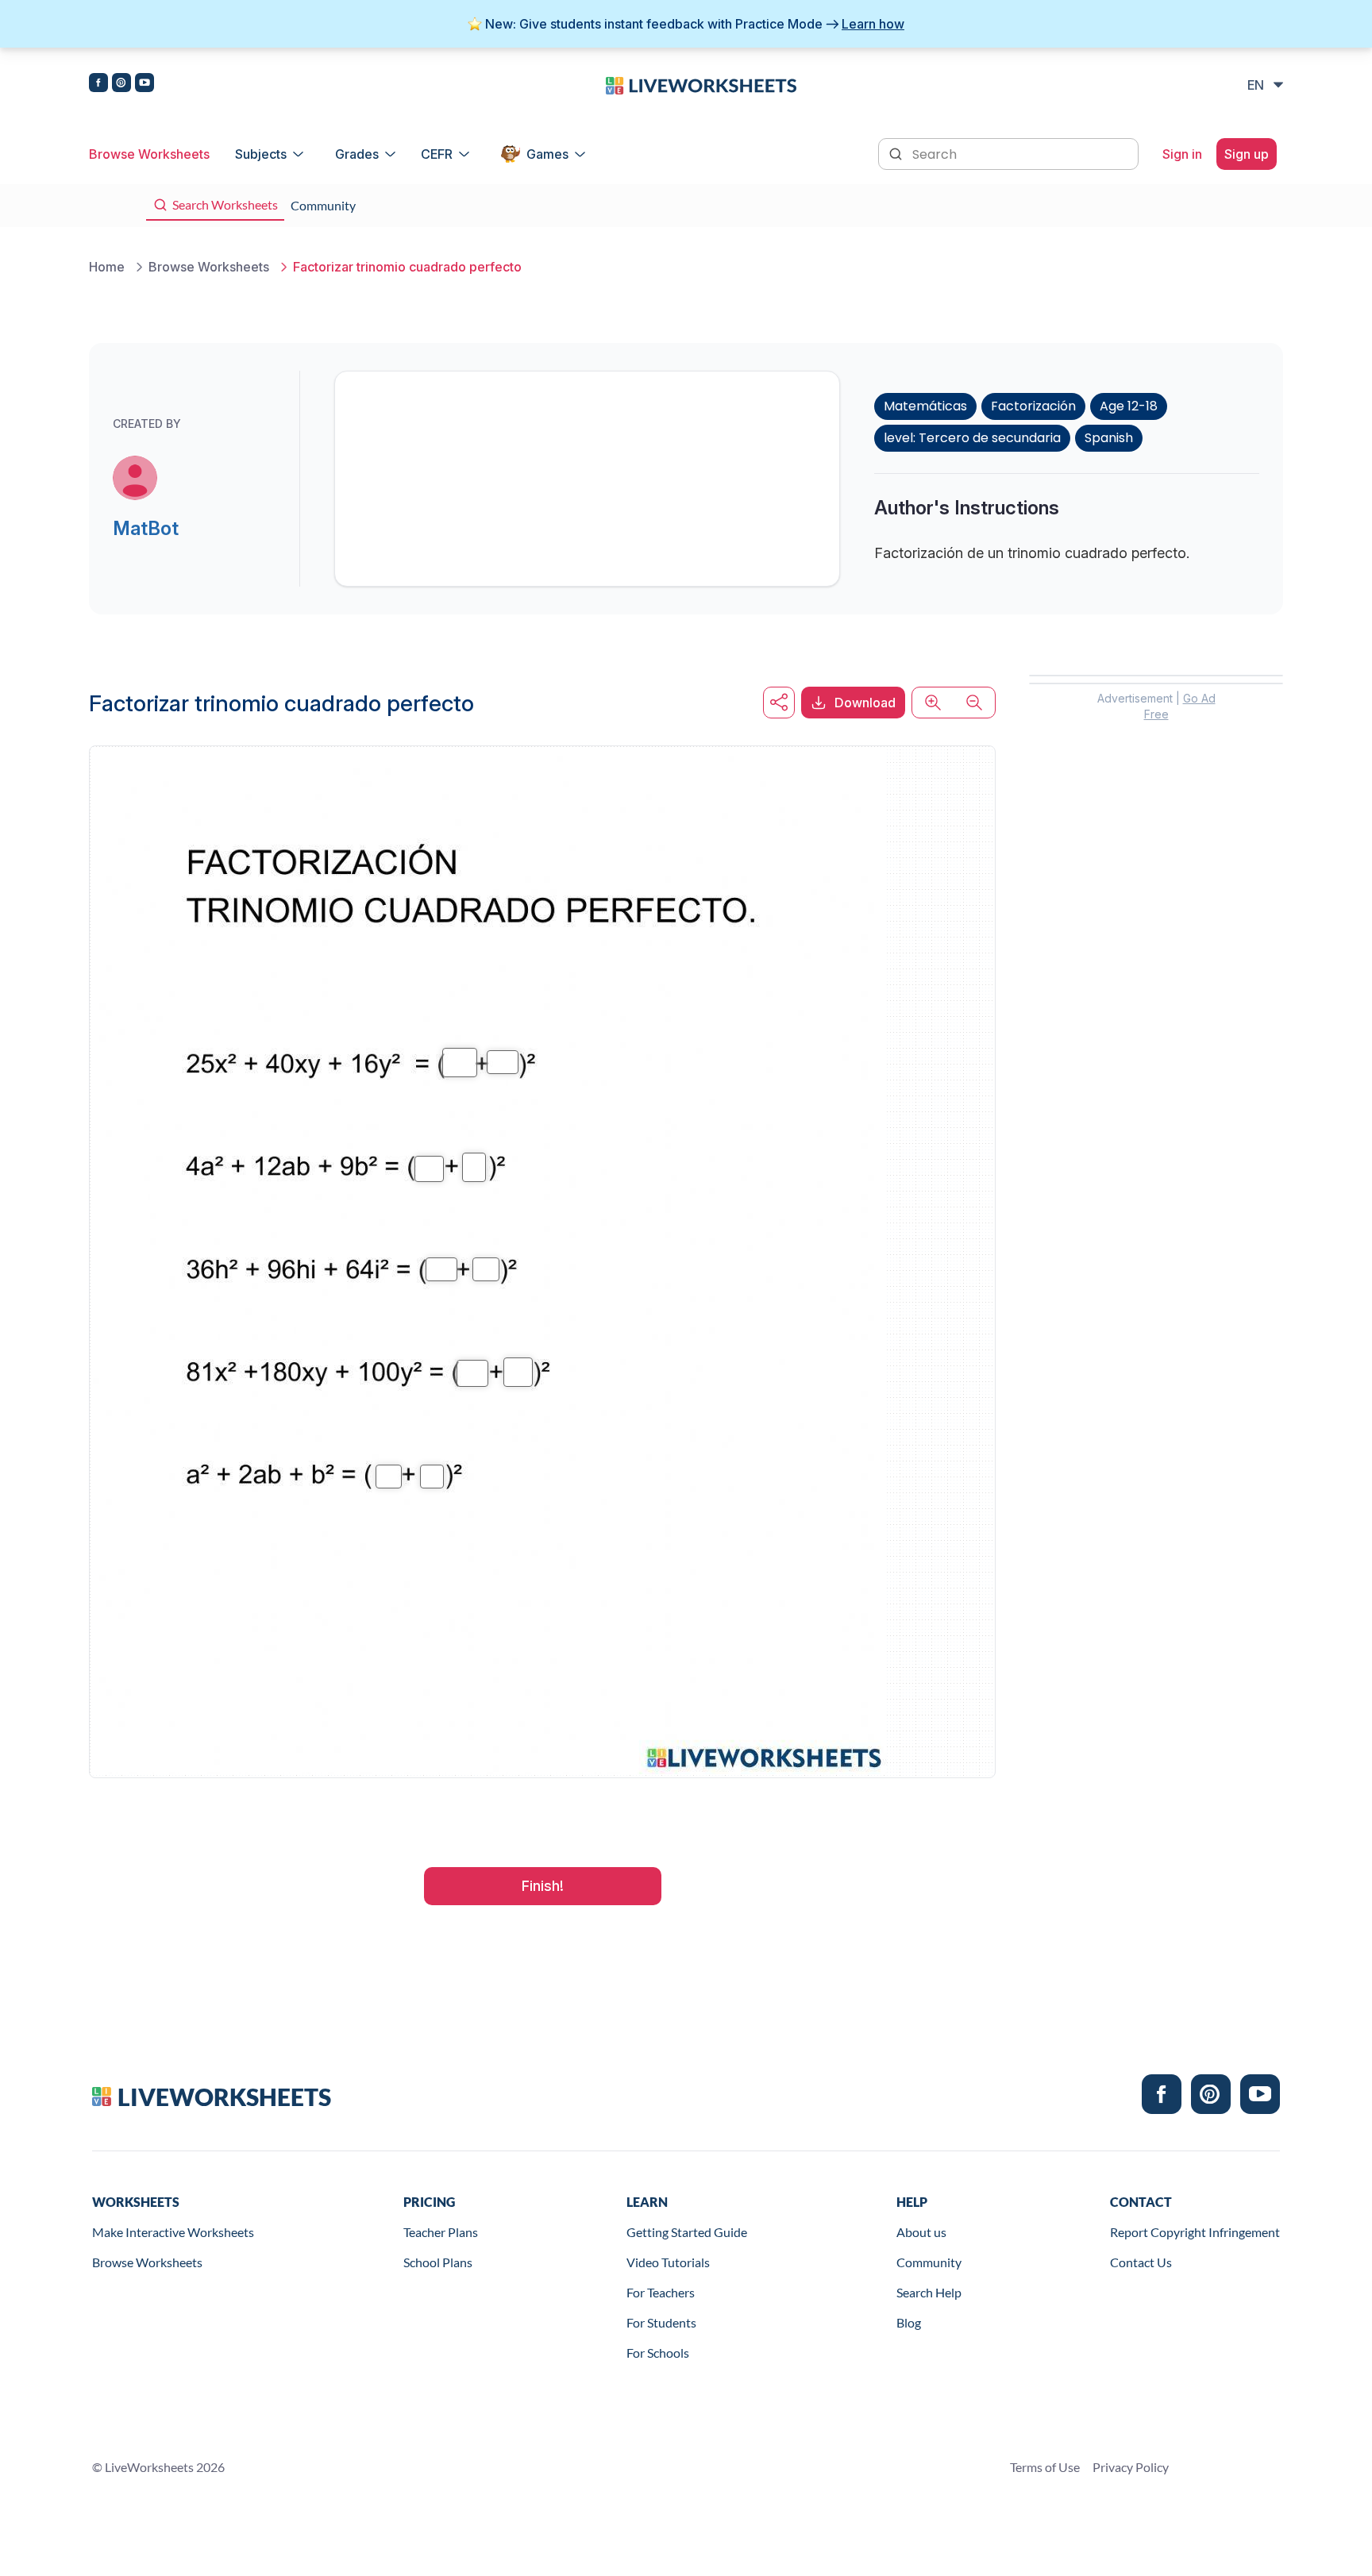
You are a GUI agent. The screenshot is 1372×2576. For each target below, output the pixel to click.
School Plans (438, 2262)
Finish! (543, 1886)
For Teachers (661, 2292)
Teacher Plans (441, 2232)
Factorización (1033, 406)
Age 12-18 (1129, 406)
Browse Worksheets (149, 154)
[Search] (897, 152)
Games (547, 154)
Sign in (1182, 154)
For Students (661, 2322)
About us (921, 2232)
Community (929, 2262)
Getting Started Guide (687, 2232)
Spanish (1109, 438)
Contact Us (1141, 2262)
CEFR (437, 154)
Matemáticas (925, 406)
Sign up (1247, 154)
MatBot (146, 528)
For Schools (658, 2353)
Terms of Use (1045, 2467)
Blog (909, 2322)
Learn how (873, 24)
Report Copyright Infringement (1195, 2232)
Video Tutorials (668, 2262)
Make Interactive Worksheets (173, 2232)
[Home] (701, 84)
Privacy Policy (1131, 2467)
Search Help (929, 2292)
